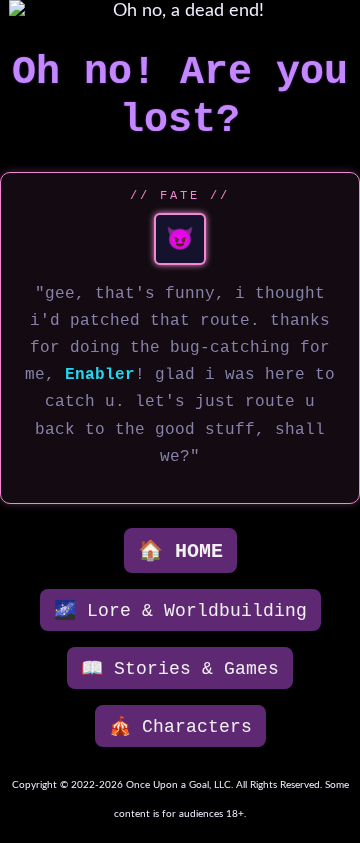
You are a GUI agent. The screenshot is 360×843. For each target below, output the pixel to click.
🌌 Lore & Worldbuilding (180, 611)
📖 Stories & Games (180, 669)
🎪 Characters (180, 727)
